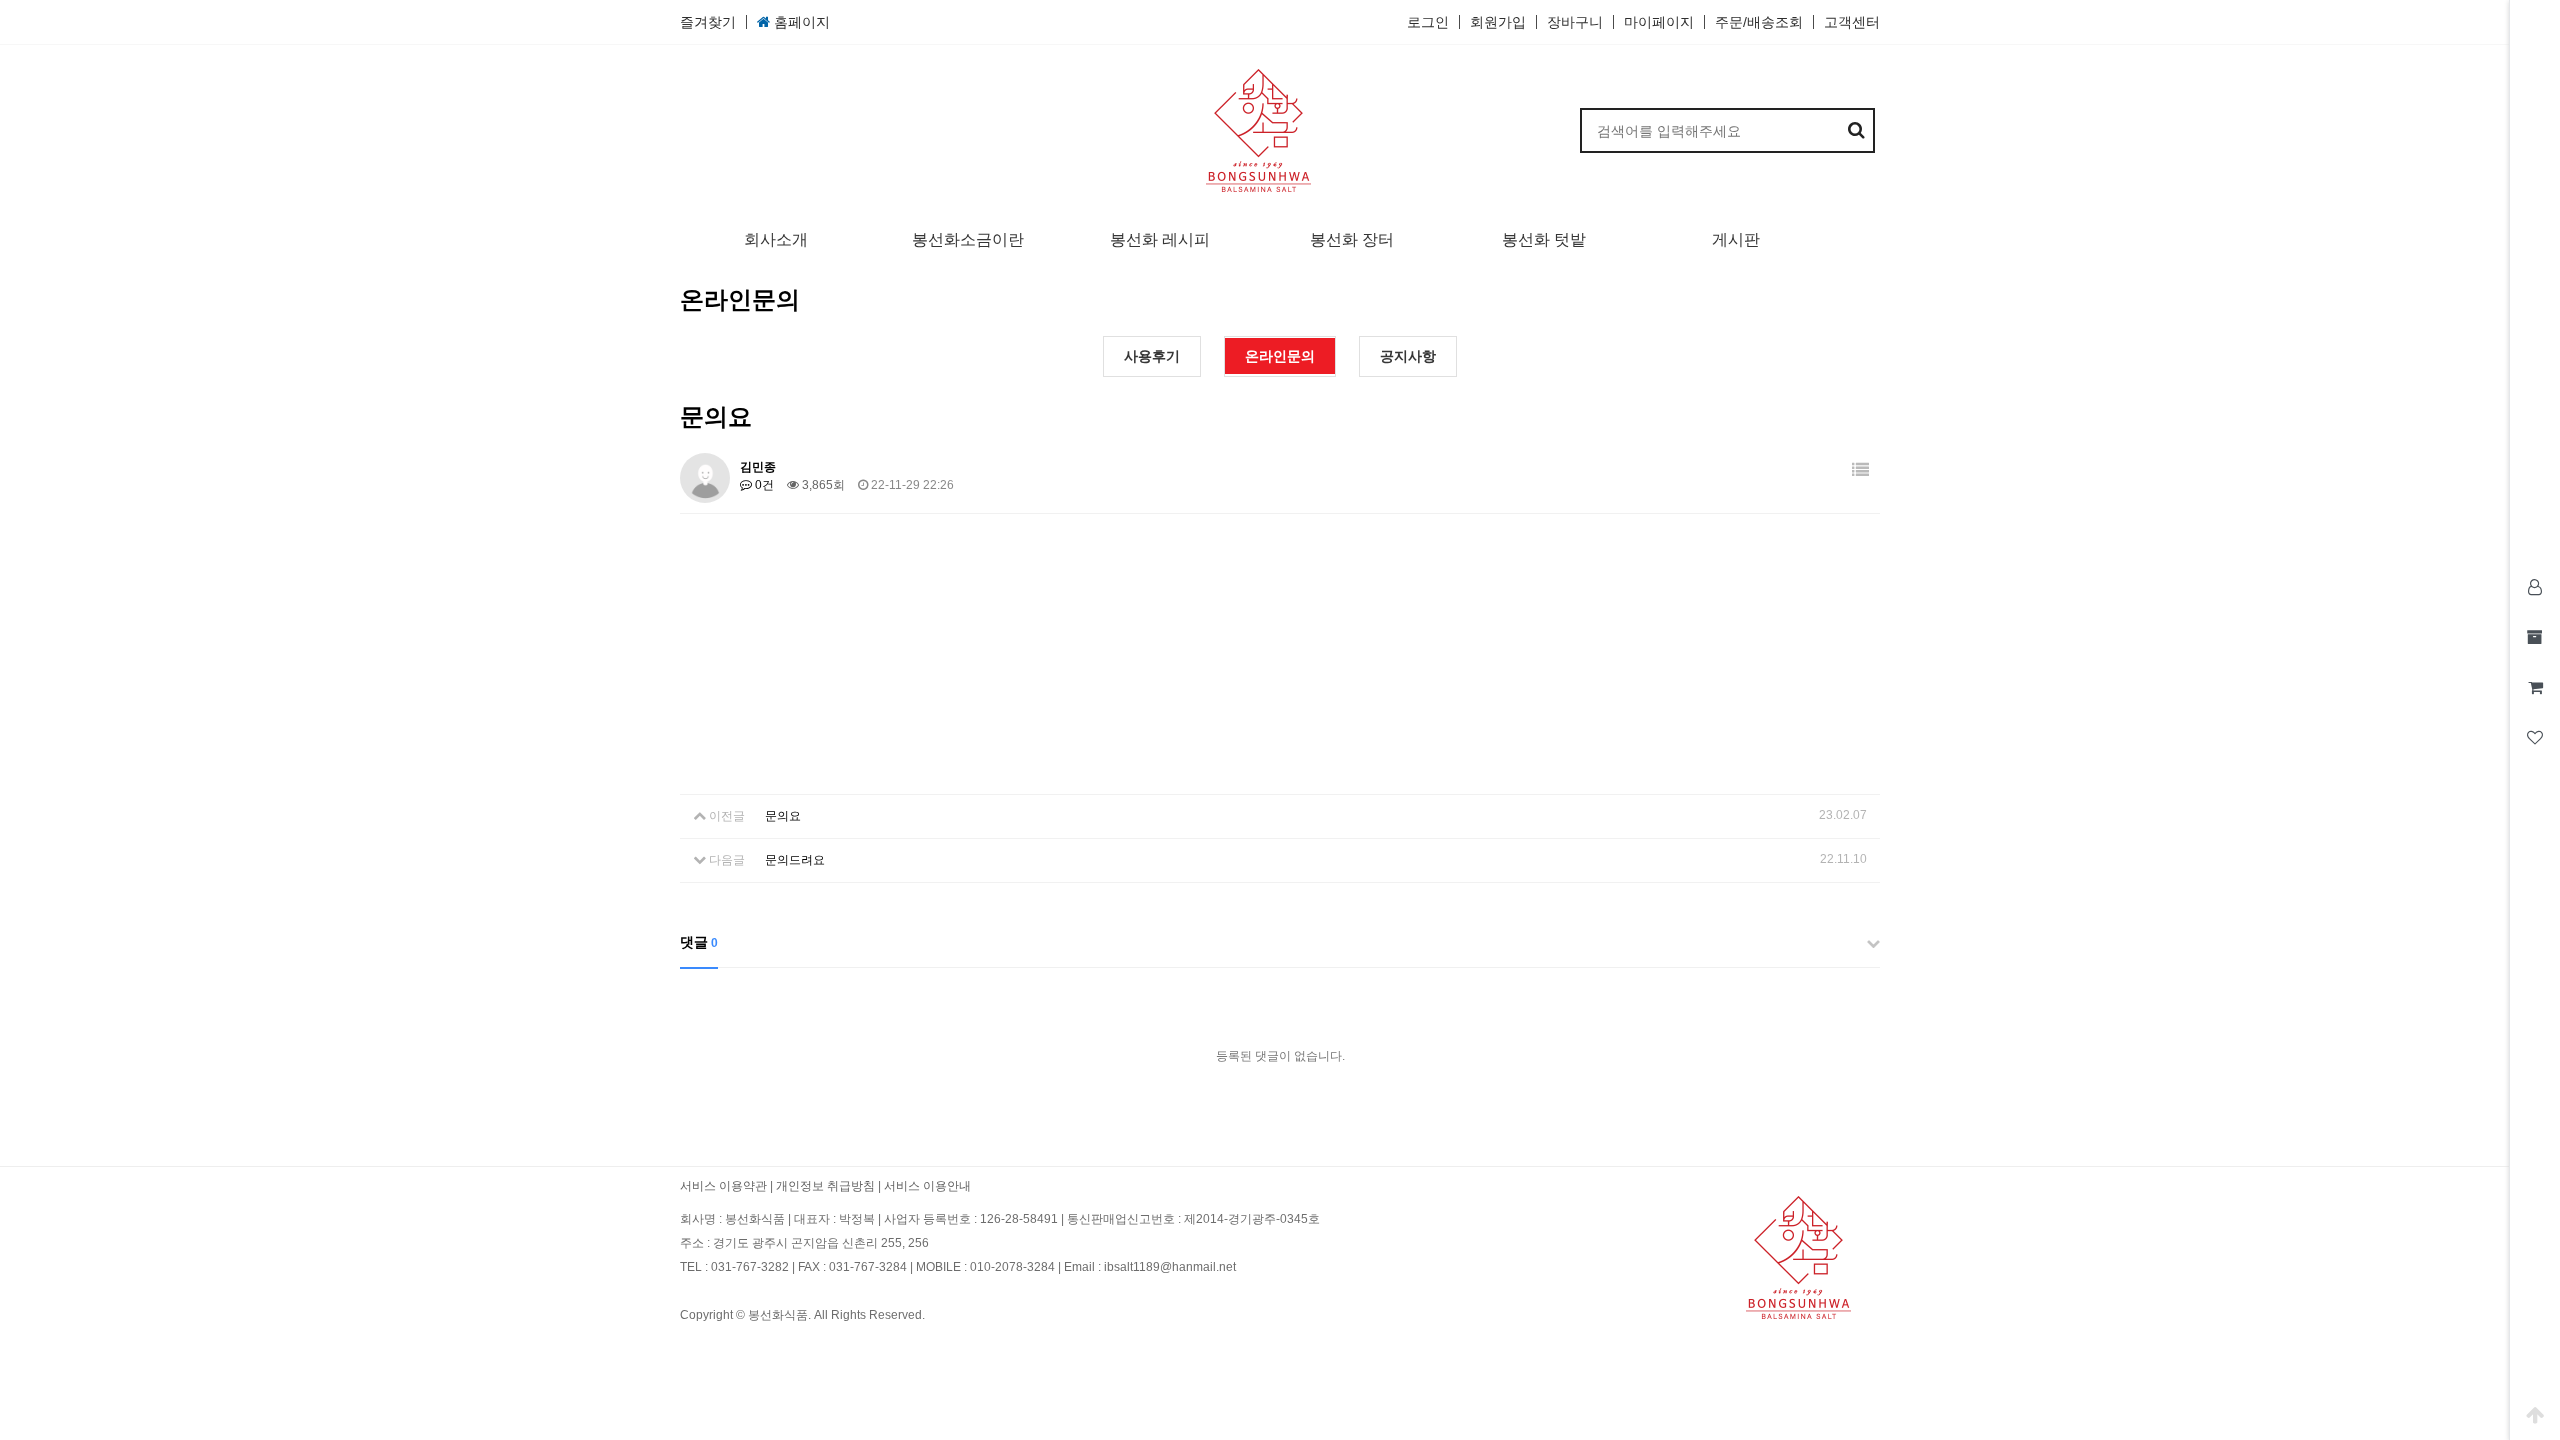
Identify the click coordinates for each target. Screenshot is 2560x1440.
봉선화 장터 (1352, 239)
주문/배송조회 (1759, 22)
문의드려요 (795, 860)
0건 (763, 485)
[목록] (1860, 470)
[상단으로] (2535, 1415)
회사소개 (776, 239)
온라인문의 (1280, 356)
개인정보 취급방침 (825, 1186)
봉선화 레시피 (1160, 239)
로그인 (1428, 22)
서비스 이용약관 (723, 1186)
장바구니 (1575, 22)
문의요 (783, 816)
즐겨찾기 (708, 22)
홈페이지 (800, 22)
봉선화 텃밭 (1544, 239)
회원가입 (1498, 22)
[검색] (1857, 130)
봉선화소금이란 (968, 239)
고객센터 (1852, 22)
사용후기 (1152, 356)
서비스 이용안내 (927, 1186)
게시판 (1736, 239)
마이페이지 (1659, 22)
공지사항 (1408, 356)
